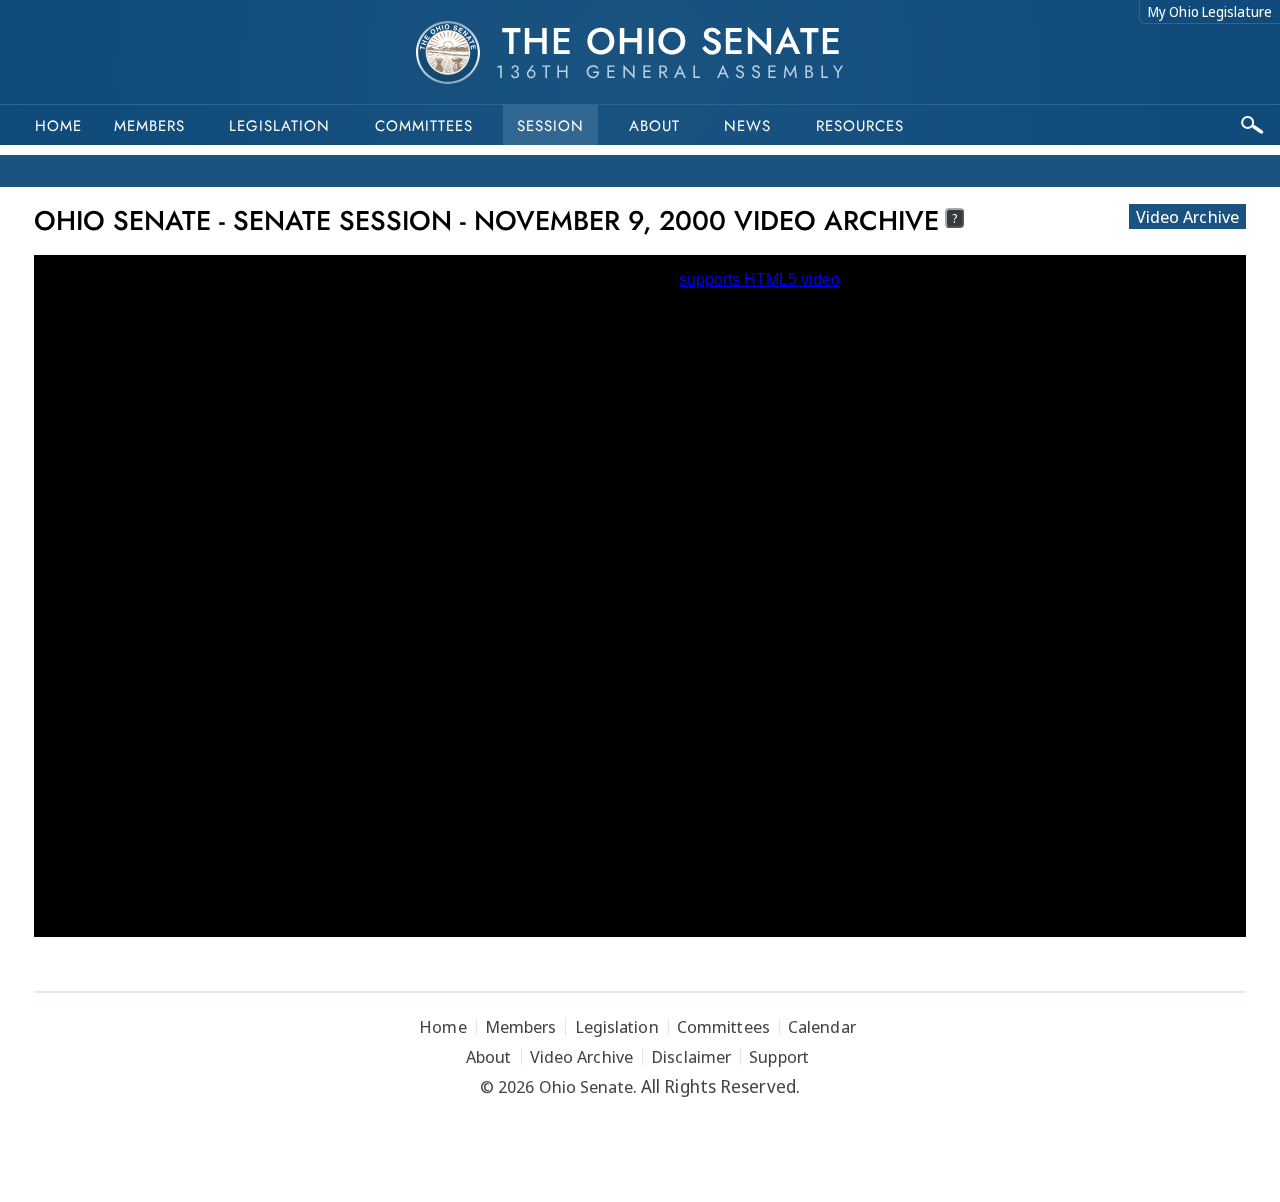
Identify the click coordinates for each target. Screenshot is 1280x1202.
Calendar (822, 1026)
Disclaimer (691, 1056)
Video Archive (1187, 216)
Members (149, 126)
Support (779, 1056)
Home (58, 126)
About (654, 126)
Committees (424, 126)
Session (550, 126)
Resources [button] (860, 126)
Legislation (279, 126)
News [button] (747, 126)
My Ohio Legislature (1210, 11)
